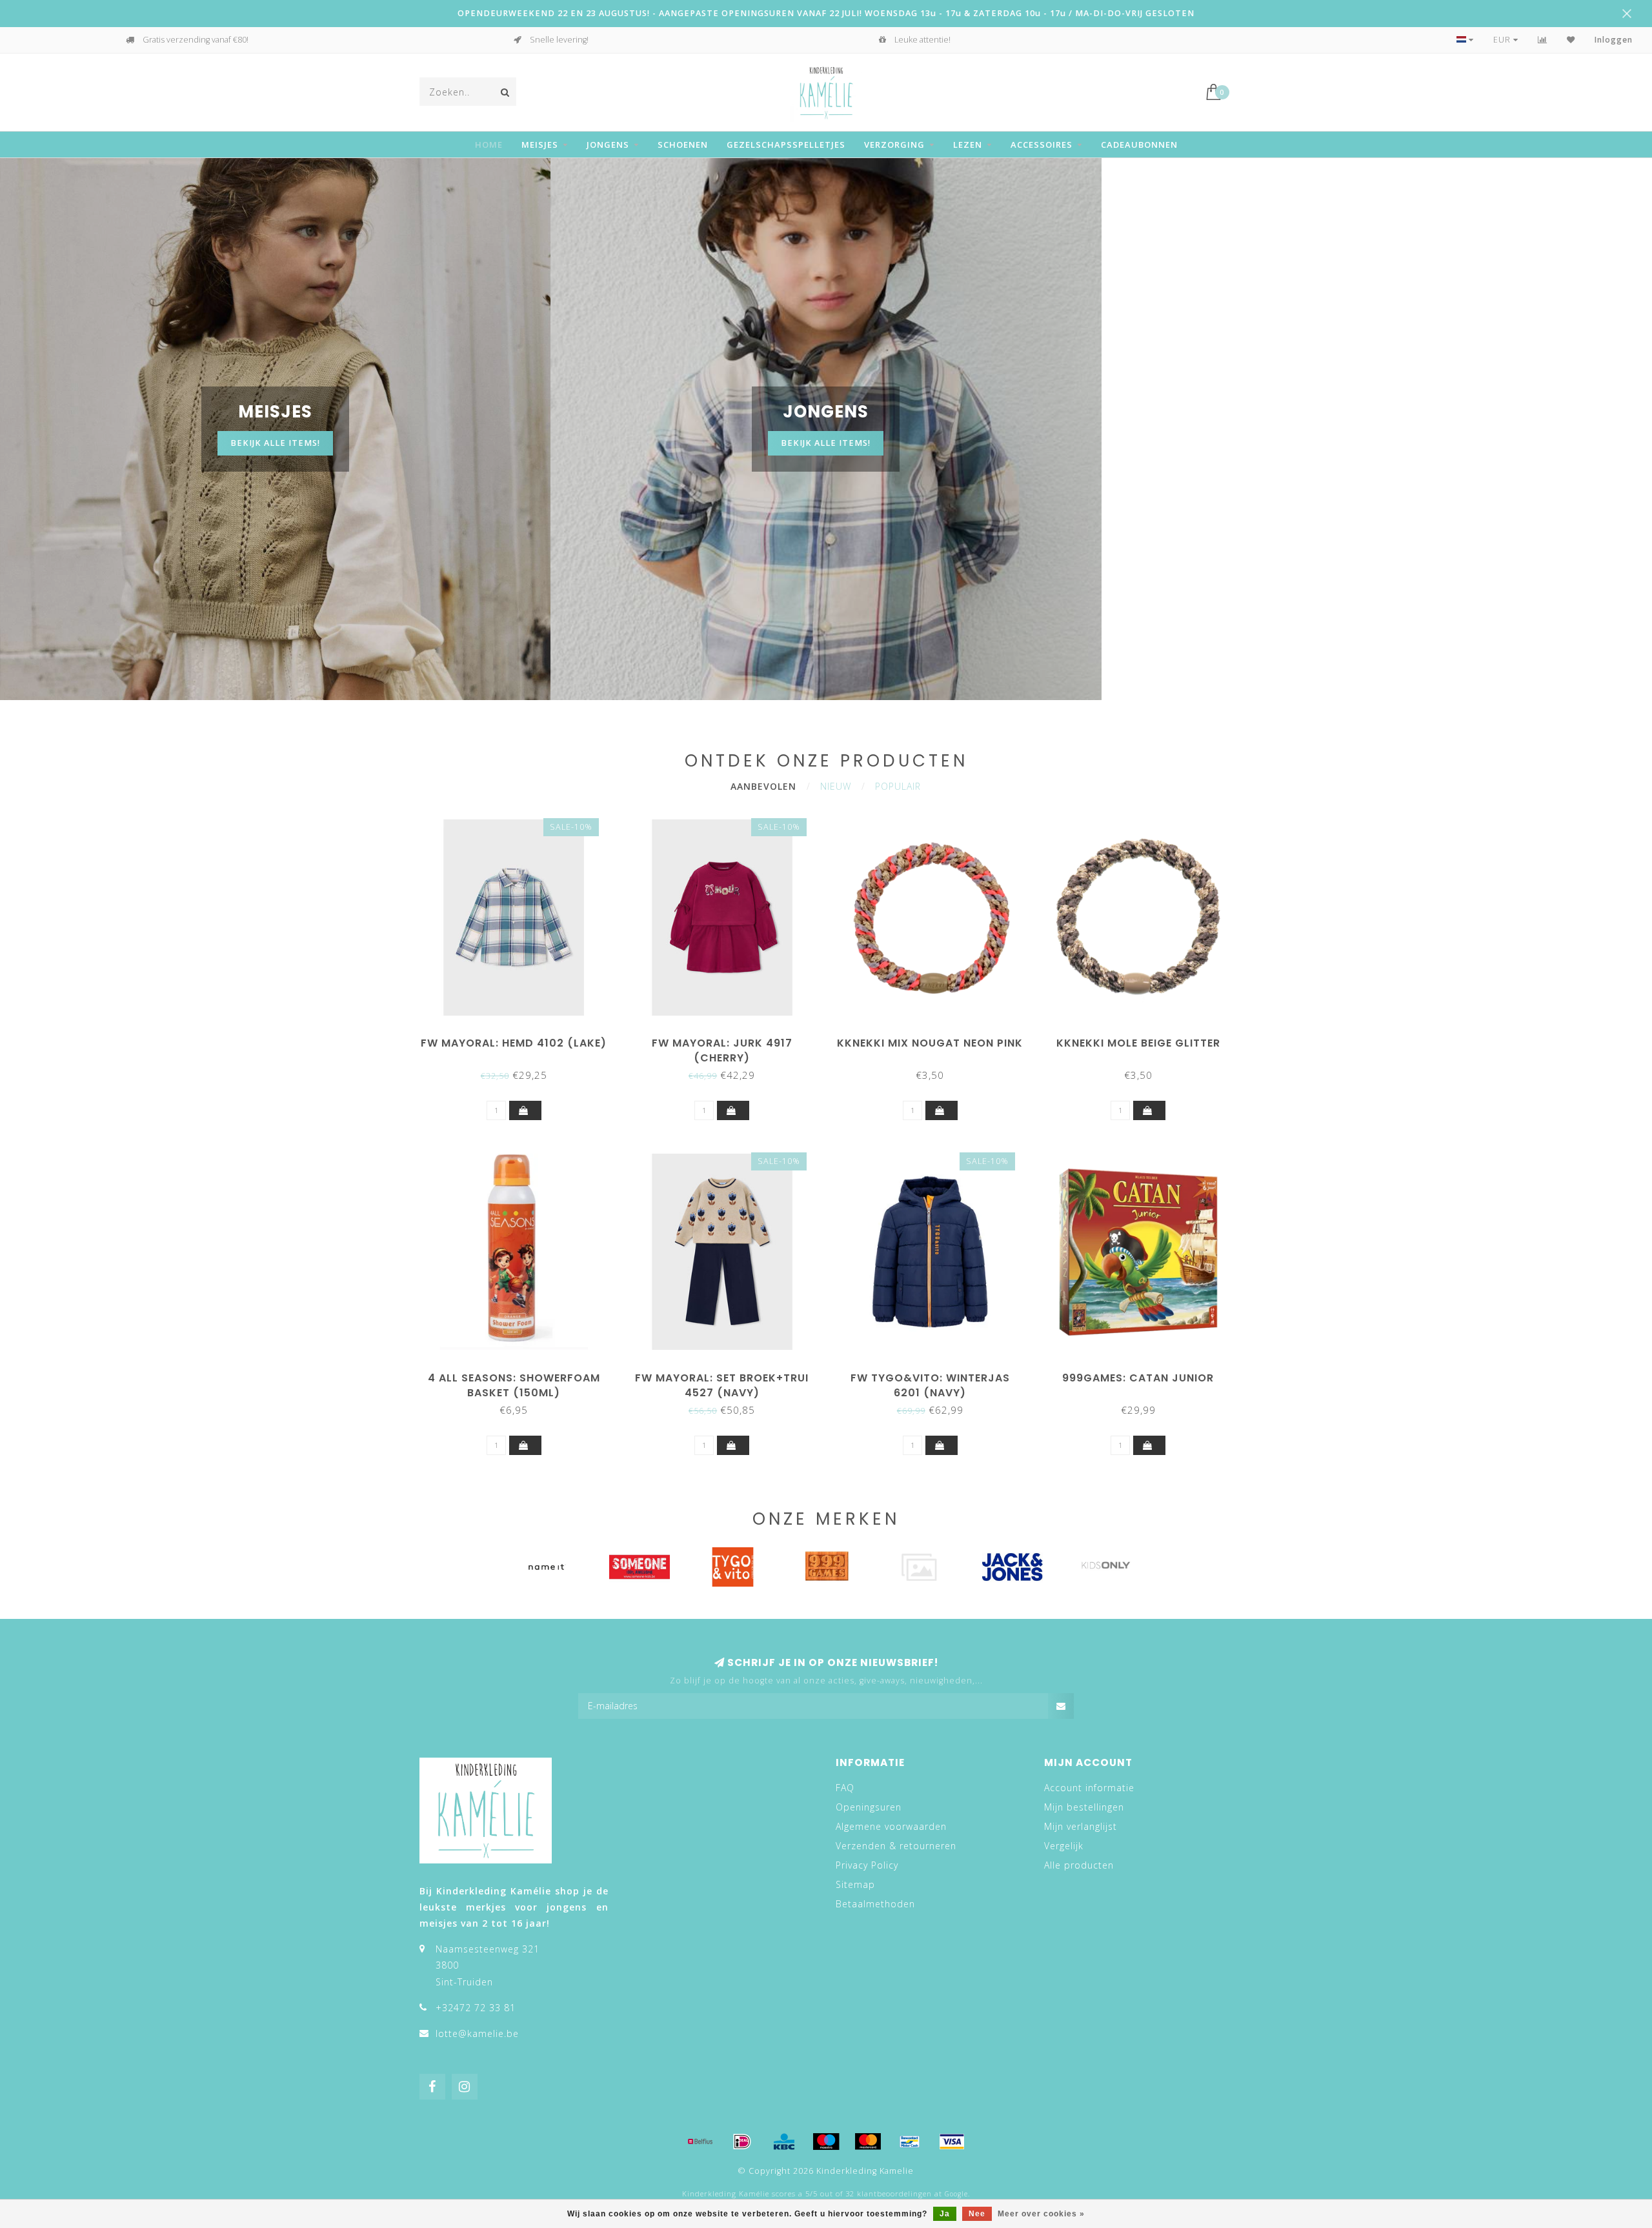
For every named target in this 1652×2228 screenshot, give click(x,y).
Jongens (608, 145)
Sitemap (855, 1884)
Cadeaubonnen (1139, 145)
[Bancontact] (910, 2142)
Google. (957, 2194)
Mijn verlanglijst (1081, 1826)
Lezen (968, 145)
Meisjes (540, 145)
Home (489, 145)
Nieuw (836, 786)
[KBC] (784, 2142)
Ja (945, 2214)
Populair (898, 786)
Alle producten (1079, 1865)
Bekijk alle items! (275, 443)
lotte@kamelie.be (477, 2033)
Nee (977, 2214)
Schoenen (683, 145)
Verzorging (894, 145)
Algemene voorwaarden (891, 1826)
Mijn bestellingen (1084, 1807)
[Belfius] (700, 2142)
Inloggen (1614, 40)
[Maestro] (826, 2142)
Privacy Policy (867, 1865)
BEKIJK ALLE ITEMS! (826, 443)
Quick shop (520, 1039)
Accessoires (1042, 145)
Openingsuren (869, 1807)
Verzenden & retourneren (896, 1846)
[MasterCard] (868, 2142)
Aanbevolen (763, 786)
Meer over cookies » (1041, 2214)
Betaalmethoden (875, 1904)
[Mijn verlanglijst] (1571, 40)
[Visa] (952, 2142)
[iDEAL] (742, 2142)
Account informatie (1089, 1788)
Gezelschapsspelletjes (786, 145)
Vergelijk (1064, 1846)
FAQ (845, 1788)
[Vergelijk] (1543, 40)
